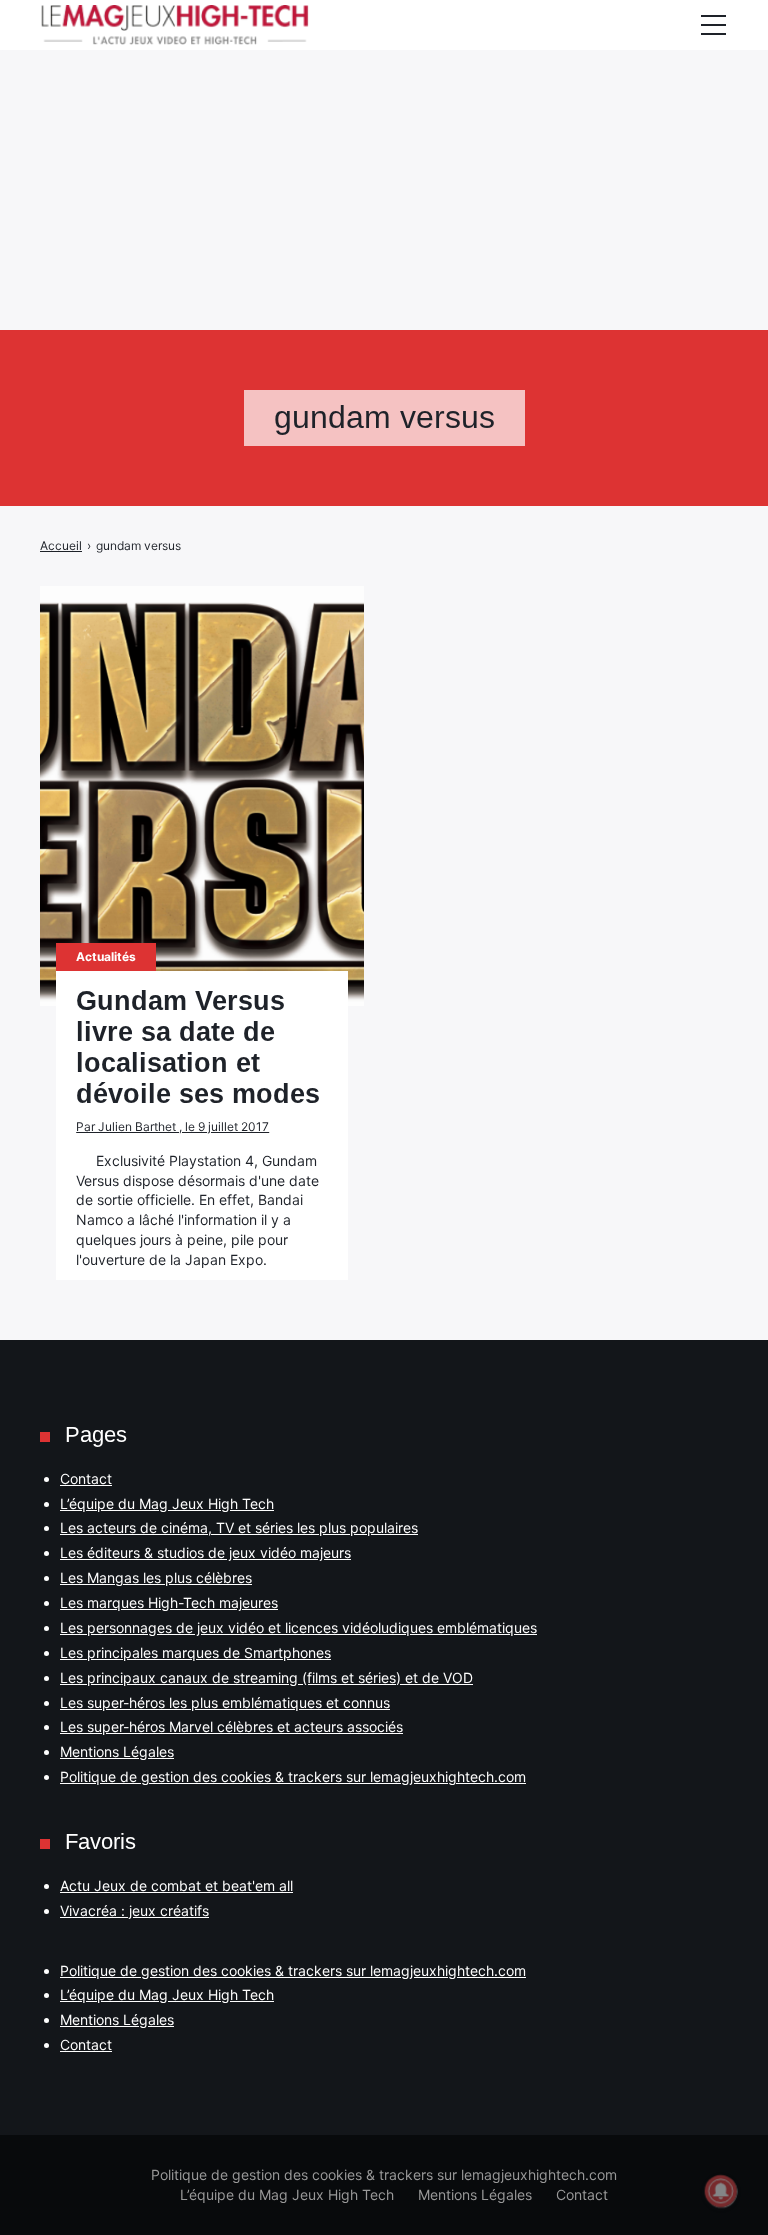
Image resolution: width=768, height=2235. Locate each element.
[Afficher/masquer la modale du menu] (713, 25)
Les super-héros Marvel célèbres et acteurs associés (231, 1726)
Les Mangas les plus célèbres (156, 1577)
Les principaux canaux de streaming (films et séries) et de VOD (266, 1677)
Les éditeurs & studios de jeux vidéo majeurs (205, 1552)
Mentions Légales (117, 1751)
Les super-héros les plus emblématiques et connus (225, 1702)
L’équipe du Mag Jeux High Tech (167, 1503)
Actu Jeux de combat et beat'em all (176, 1885)
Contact (86, 1478)
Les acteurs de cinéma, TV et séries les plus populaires (239, 1527)
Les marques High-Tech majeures (169, 1602)
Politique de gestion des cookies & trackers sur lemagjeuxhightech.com (293, 1776)
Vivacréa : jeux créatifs (134, 1910)
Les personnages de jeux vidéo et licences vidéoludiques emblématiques (298, 1627)
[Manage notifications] (721, 2191)
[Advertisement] (384, 140)
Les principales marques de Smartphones (195, 1652)
